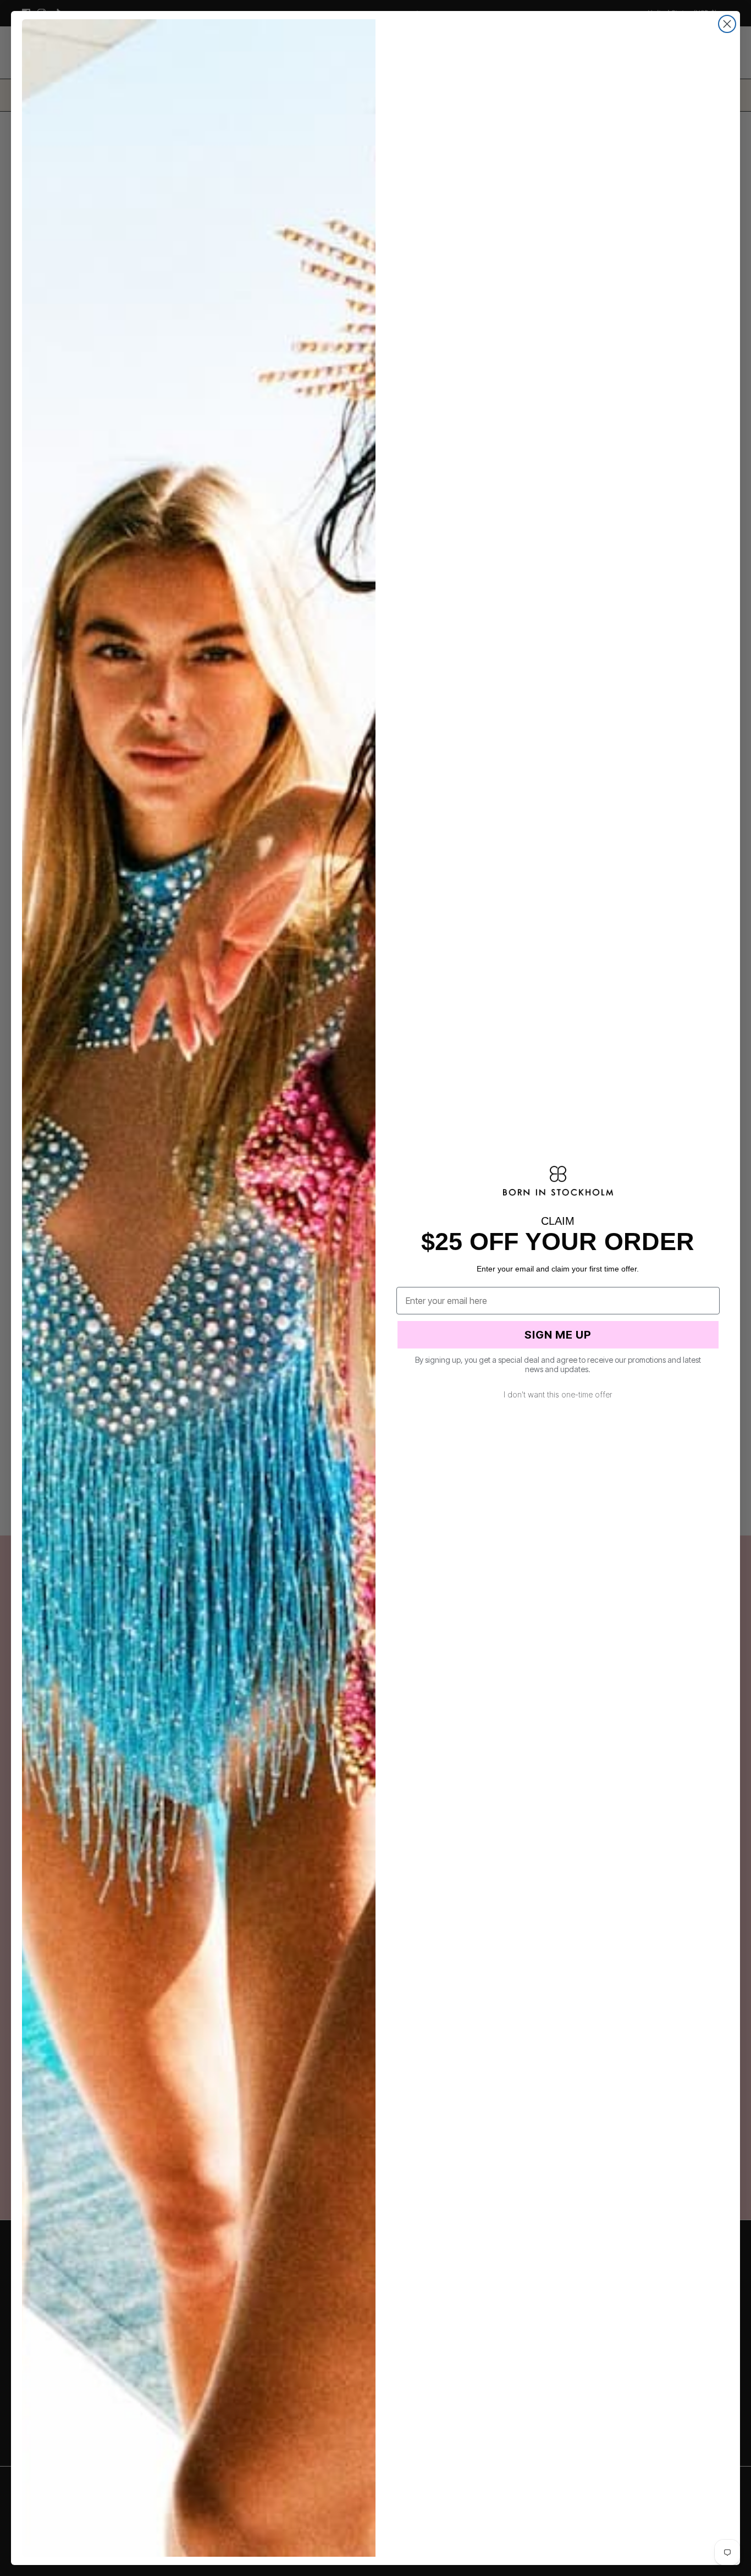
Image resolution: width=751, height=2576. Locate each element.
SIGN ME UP (558, 1335)
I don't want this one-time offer (558, 1394)
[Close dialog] (727, 24)
